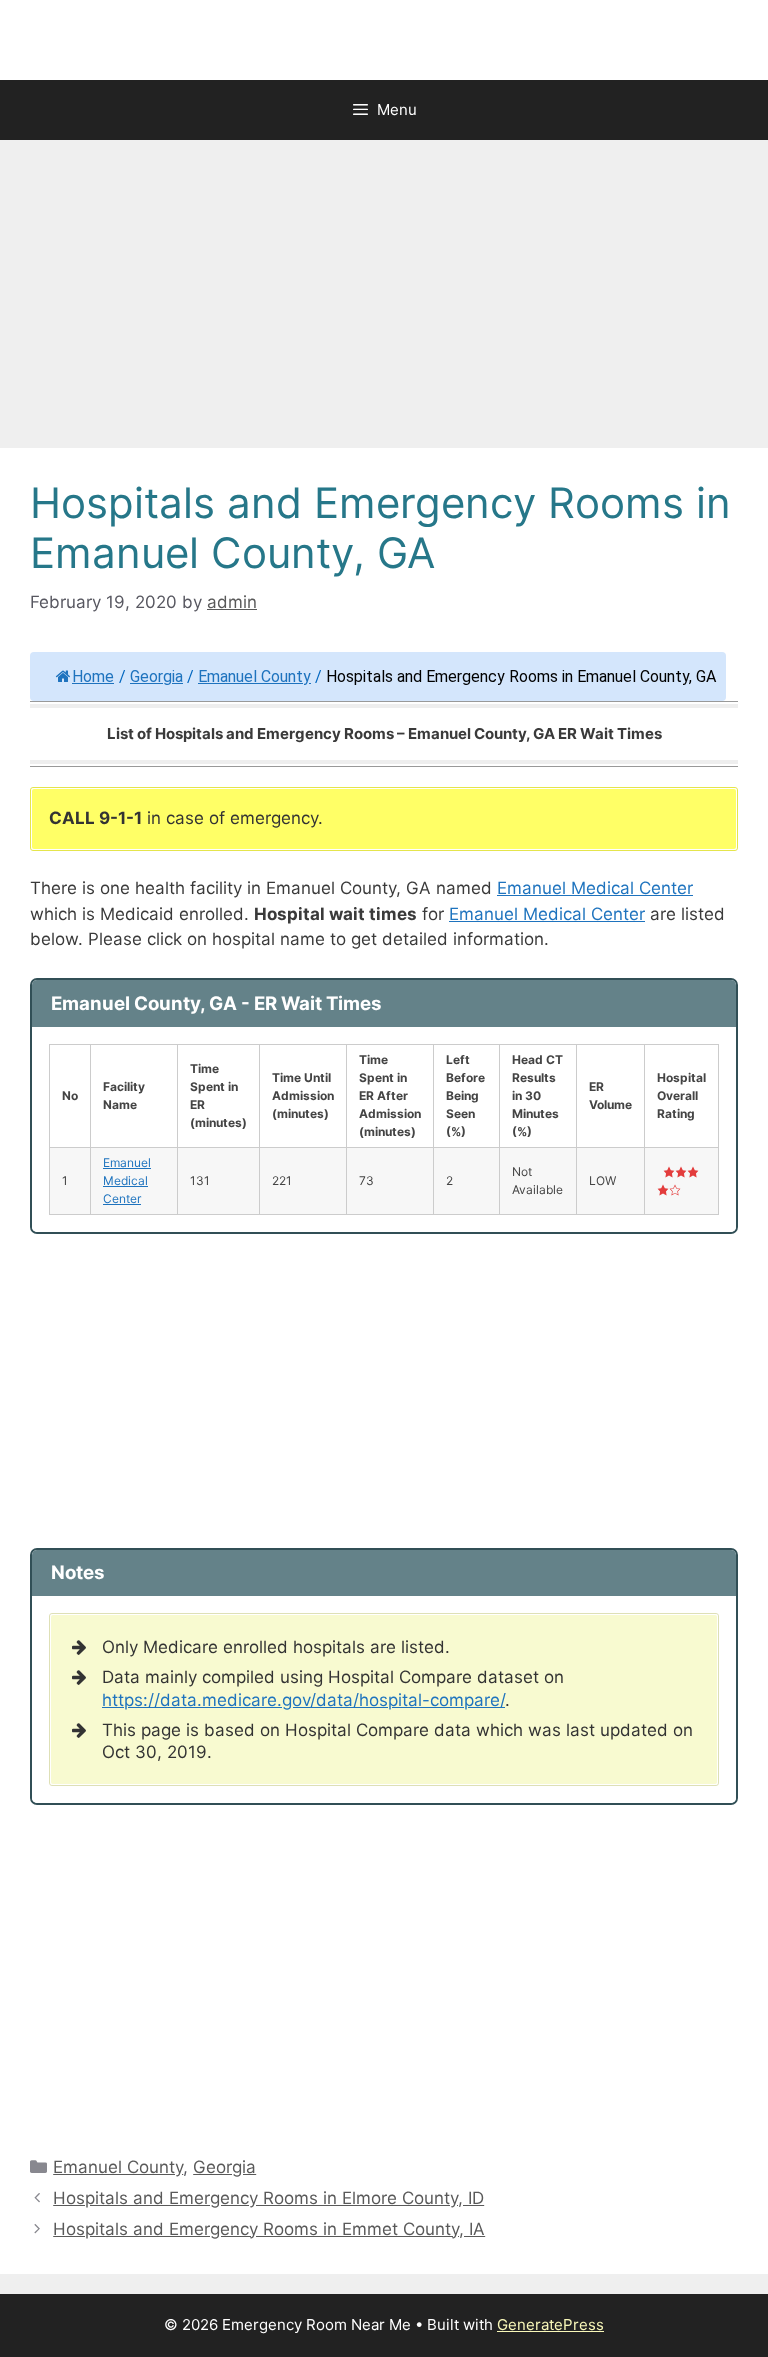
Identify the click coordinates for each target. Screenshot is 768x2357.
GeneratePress (550, 2324)
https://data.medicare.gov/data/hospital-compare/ (303, 1700)
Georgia (156, 676)
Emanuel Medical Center (595, 888)
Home (93, 676)
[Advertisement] (384, 300)
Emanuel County (254, 676)
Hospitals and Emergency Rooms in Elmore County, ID (268, 2198)
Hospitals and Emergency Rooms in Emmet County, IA (269, 2229)
